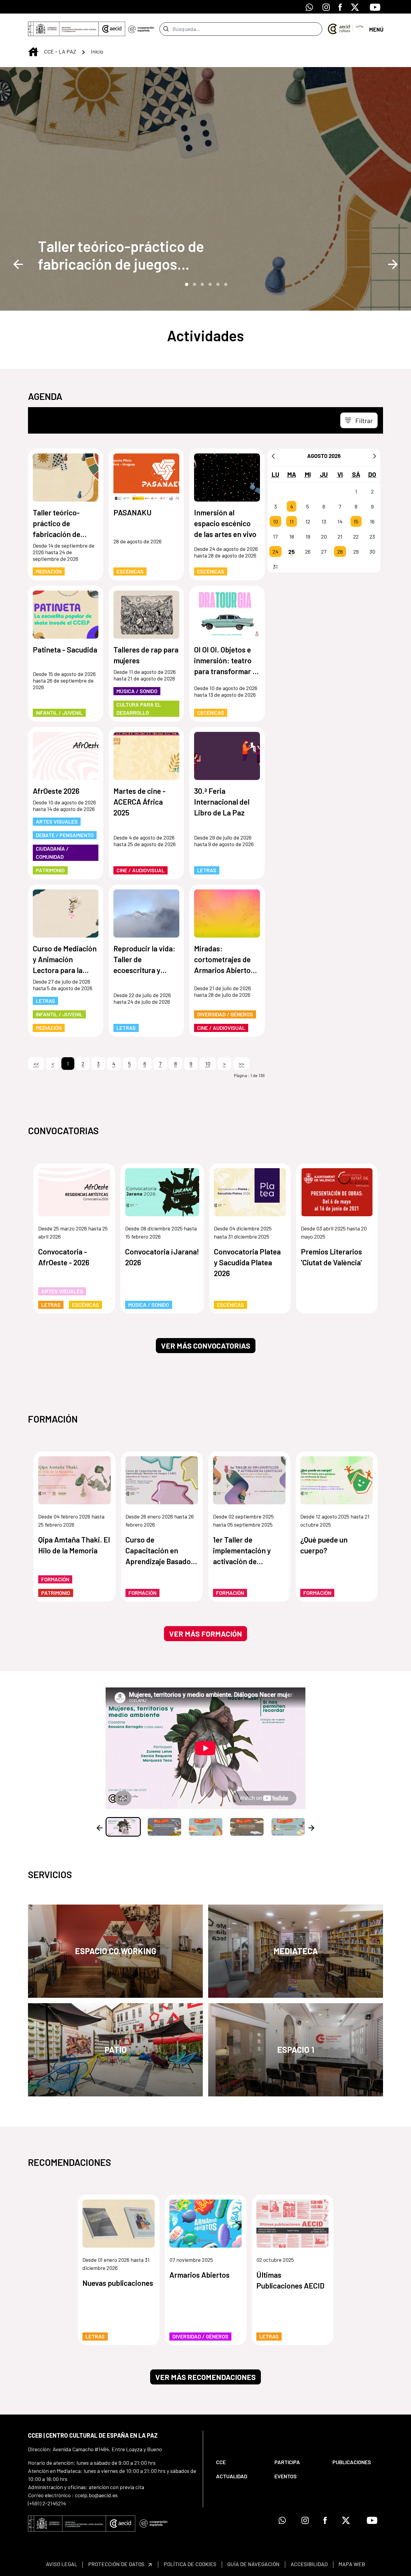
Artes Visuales (57, 821)
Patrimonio (50, 870)
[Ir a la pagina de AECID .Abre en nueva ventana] (112, 29)
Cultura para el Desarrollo (139, 709)
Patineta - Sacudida (65, 649)
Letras (207, 870)
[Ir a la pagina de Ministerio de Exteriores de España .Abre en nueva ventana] (63, 29)
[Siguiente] (375, 456)
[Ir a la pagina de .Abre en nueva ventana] (141, 29)
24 (275, 551)
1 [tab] (186, 284)
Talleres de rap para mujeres (146, 655)
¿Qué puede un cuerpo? (324, 1545)
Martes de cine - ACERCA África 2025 (139, 802)
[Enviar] (166, 29)
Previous (18, 264)
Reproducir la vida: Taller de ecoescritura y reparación (144, 960)
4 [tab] (209, 284)
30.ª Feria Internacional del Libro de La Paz (222, 802)
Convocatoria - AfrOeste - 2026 (64, 1257)
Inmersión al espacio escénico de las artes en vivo (225, 523)
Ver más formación (205, 1634)
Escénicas (130, 571)
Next (393, 264)
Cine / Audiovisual (141, 870)
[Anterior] (273, 456)
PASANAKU (133, 512)
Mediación (49, 571)
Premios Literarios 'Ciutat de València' (331, 1257)
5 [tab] (217, 284)
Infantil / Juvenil (59, 713)
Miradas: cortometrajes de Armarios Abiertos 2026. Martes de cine (224, 960)
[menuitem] (240, 2462)
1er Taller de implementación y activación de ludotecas (242, 1551)
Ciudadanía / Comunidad (52, 853)
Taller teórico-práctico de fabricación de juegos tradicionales (121, 255)
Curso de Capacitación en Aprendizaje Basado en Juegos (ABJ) (158, 1551)
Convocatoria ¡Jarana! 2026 (162, 1257)
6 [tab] (225, 284)
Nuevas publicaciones (118, 2283)
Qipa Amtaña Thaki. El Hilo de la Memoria (74, 1545)
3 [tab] (202, 284)
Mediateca (296, 1951)
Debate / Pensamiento (65, 835)
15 (356, 521)
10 (275, 521)
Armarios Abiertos (199, 2275)
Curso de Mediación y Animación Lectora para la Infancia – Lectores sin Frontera (65, 960)
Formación (55, 1579)
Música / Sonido (137, 691)
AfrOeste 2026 (56, 791)
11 (292, 521)
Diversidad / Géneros (225, 1014)
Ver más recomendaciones (205, 2377)
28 (340, 551)
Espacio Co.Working (116, 1951)
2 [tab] (194, 284)
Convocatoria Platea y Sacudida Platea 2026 (247, 1262)
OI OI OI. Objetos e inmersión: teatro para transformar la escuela (226, 661)
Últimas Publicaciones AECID (290, 2280)
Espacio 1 (296, 2049)
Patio (116, 2049)
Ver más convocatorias (206, 1346)
